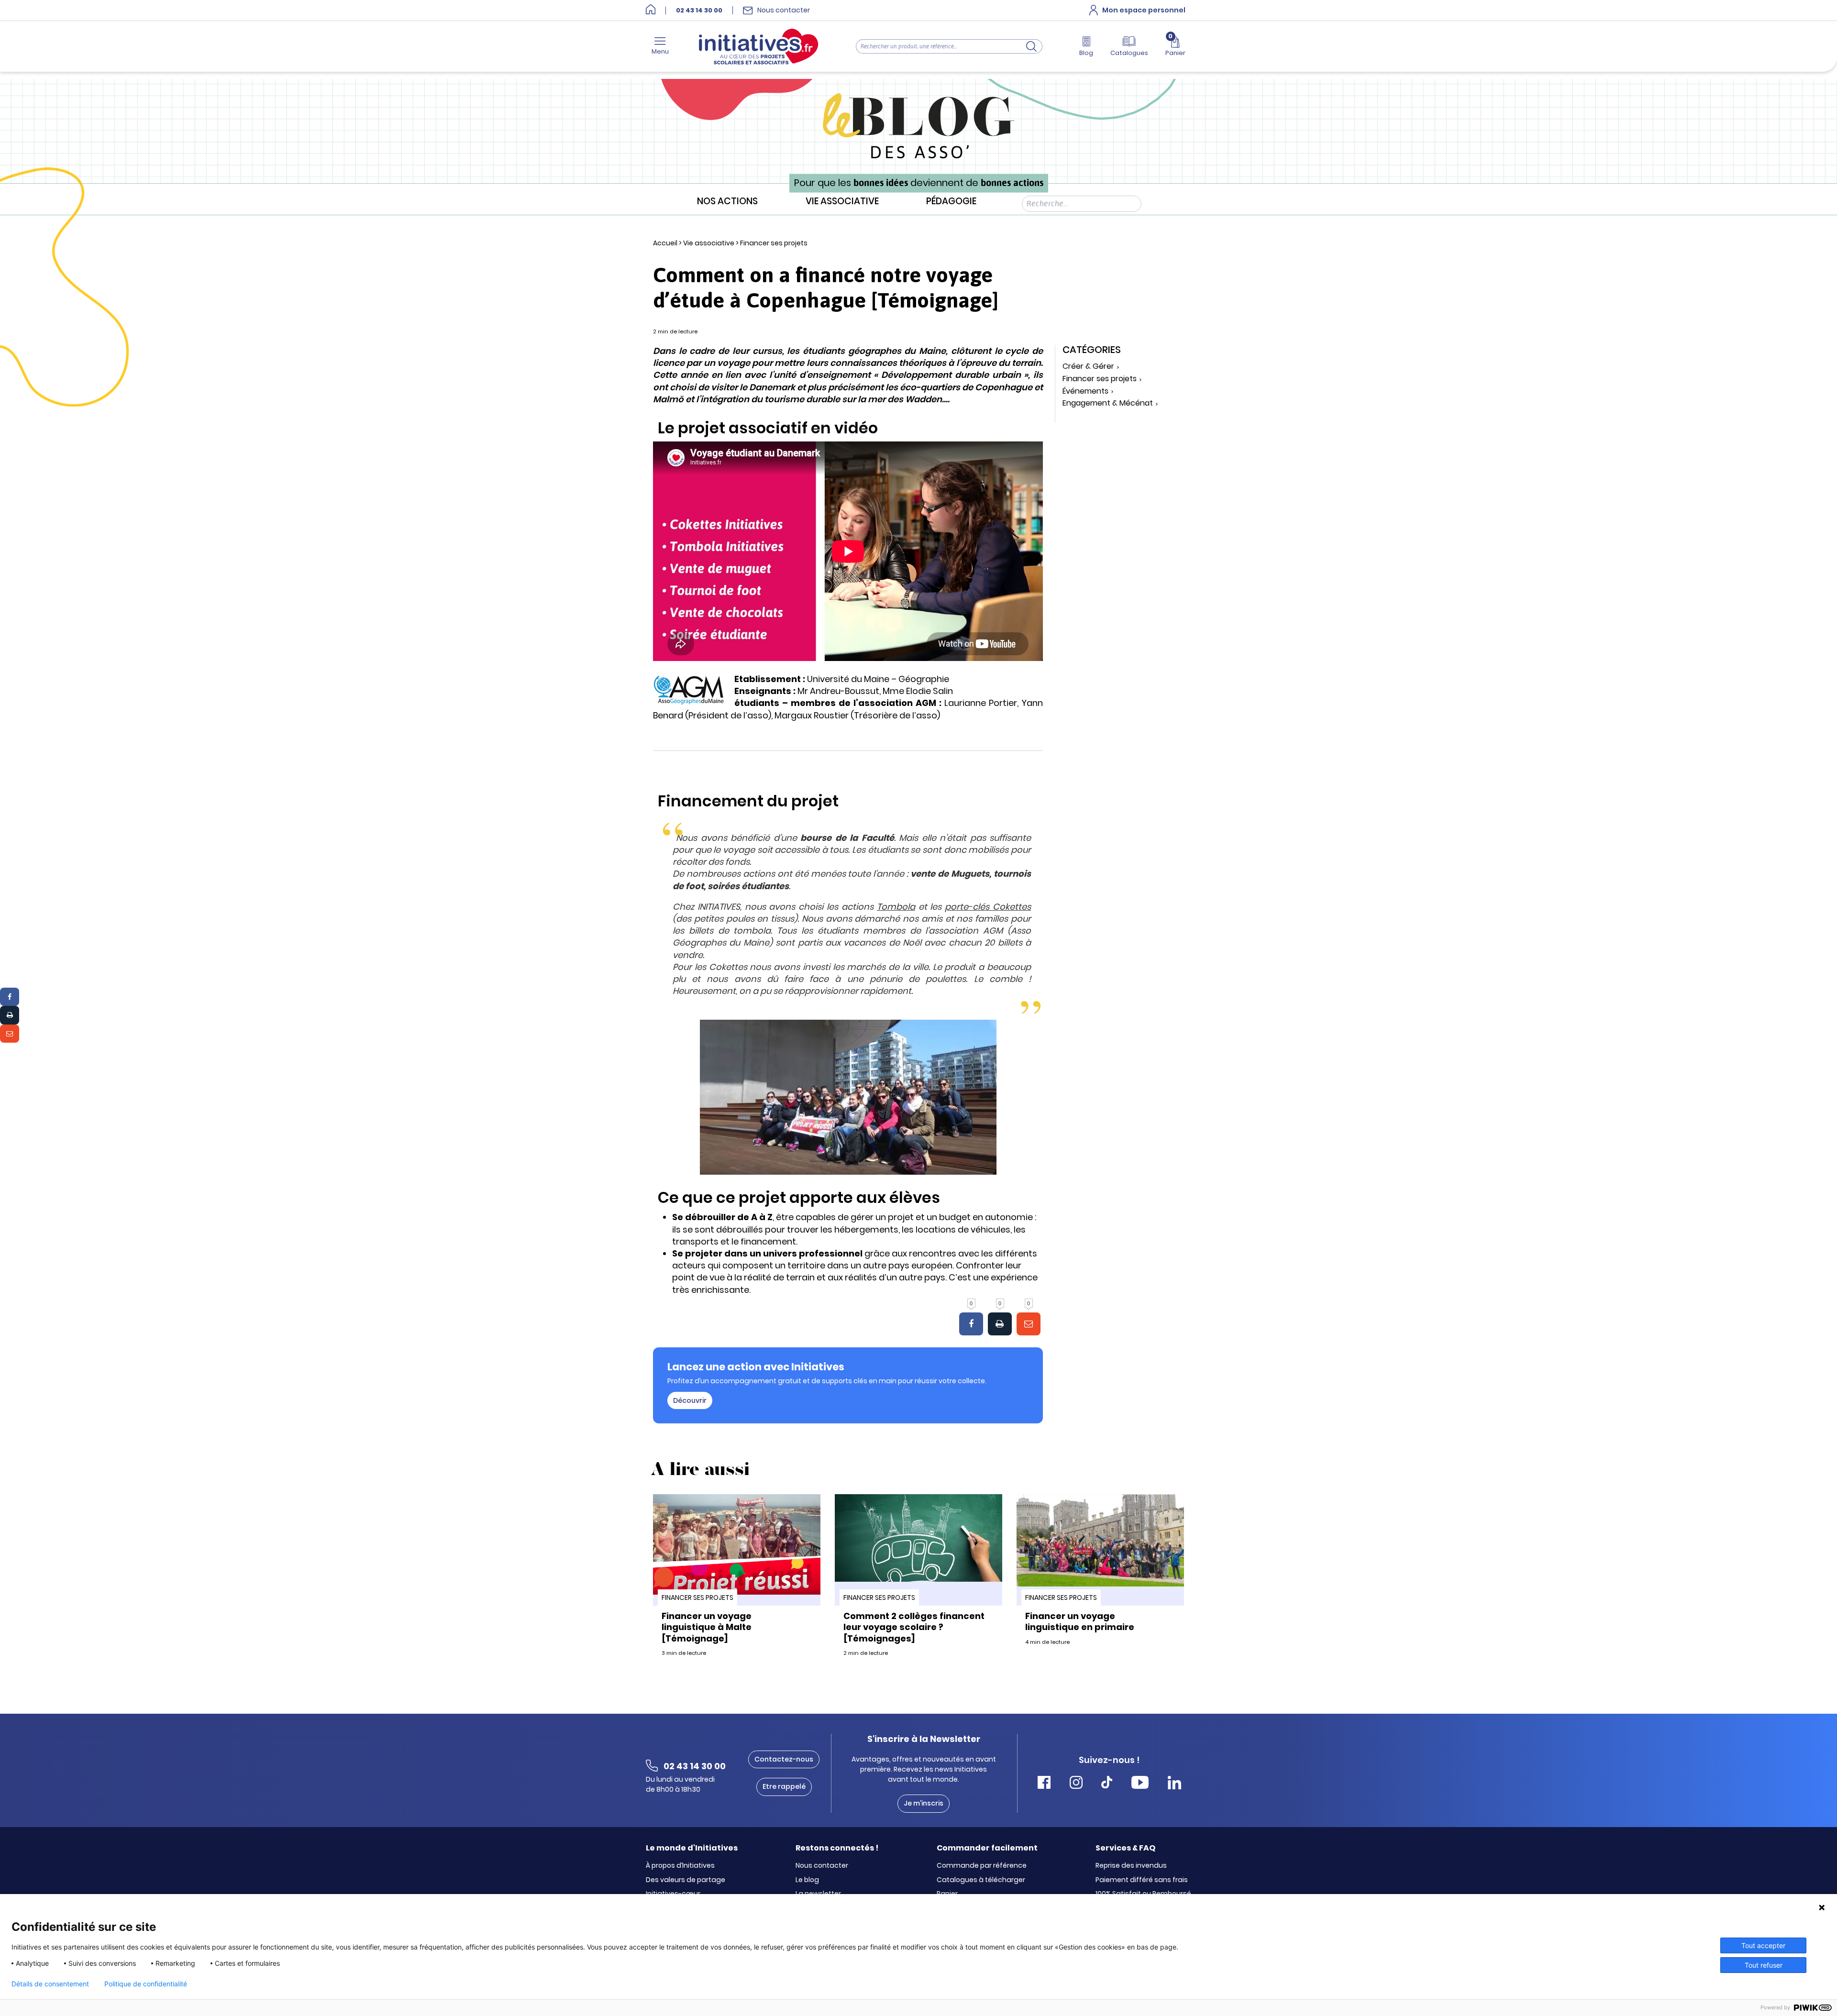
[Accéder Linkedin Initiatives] (1174, 1784)
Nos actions (727, 202)
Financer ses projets (774, 243)
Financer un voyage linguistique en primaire (1080, 1621)
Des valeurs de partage (686, 1880)
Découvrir (690, 1400)
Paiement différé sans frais (1142, 1880)
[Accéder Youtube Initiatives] (1140, 1784)
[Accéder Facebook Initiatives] (1044, 1784)
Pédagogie (951, 202)
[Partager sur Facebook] (10, 997)
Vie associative (842, 202)
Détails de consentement (50, 1984)
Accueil (665, 243)
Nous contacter (822, 1866)
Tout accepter (1763, 1945)
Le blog (807, 1880)
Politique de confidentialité (146, 1984)
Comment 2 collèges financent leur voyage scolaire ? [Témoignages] (914, 1627)
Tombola (896, 907)
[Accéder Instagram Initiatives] (1076, 1784)
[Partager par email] (10, 1034)
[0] (971, 1324)
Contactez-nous (784, 1759)
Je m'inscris (924, 1803)
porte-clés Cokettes (988, 907)
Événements (1085, 391)
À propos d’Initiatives (680, 1866)
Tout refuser (1764, 1965)
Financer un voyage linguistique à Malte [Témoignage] (707, 1627)
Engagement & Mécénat (1108, 403)
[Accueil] (651, 10)
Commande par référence (982, 1866)
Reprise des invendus (1131, 1866)
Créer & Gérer (1088, 367)
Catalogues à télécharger (981, 1880)
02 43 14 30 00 (699, 11)
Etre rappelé (784, 1786)
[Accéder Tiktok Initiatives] (1107, 1784)
